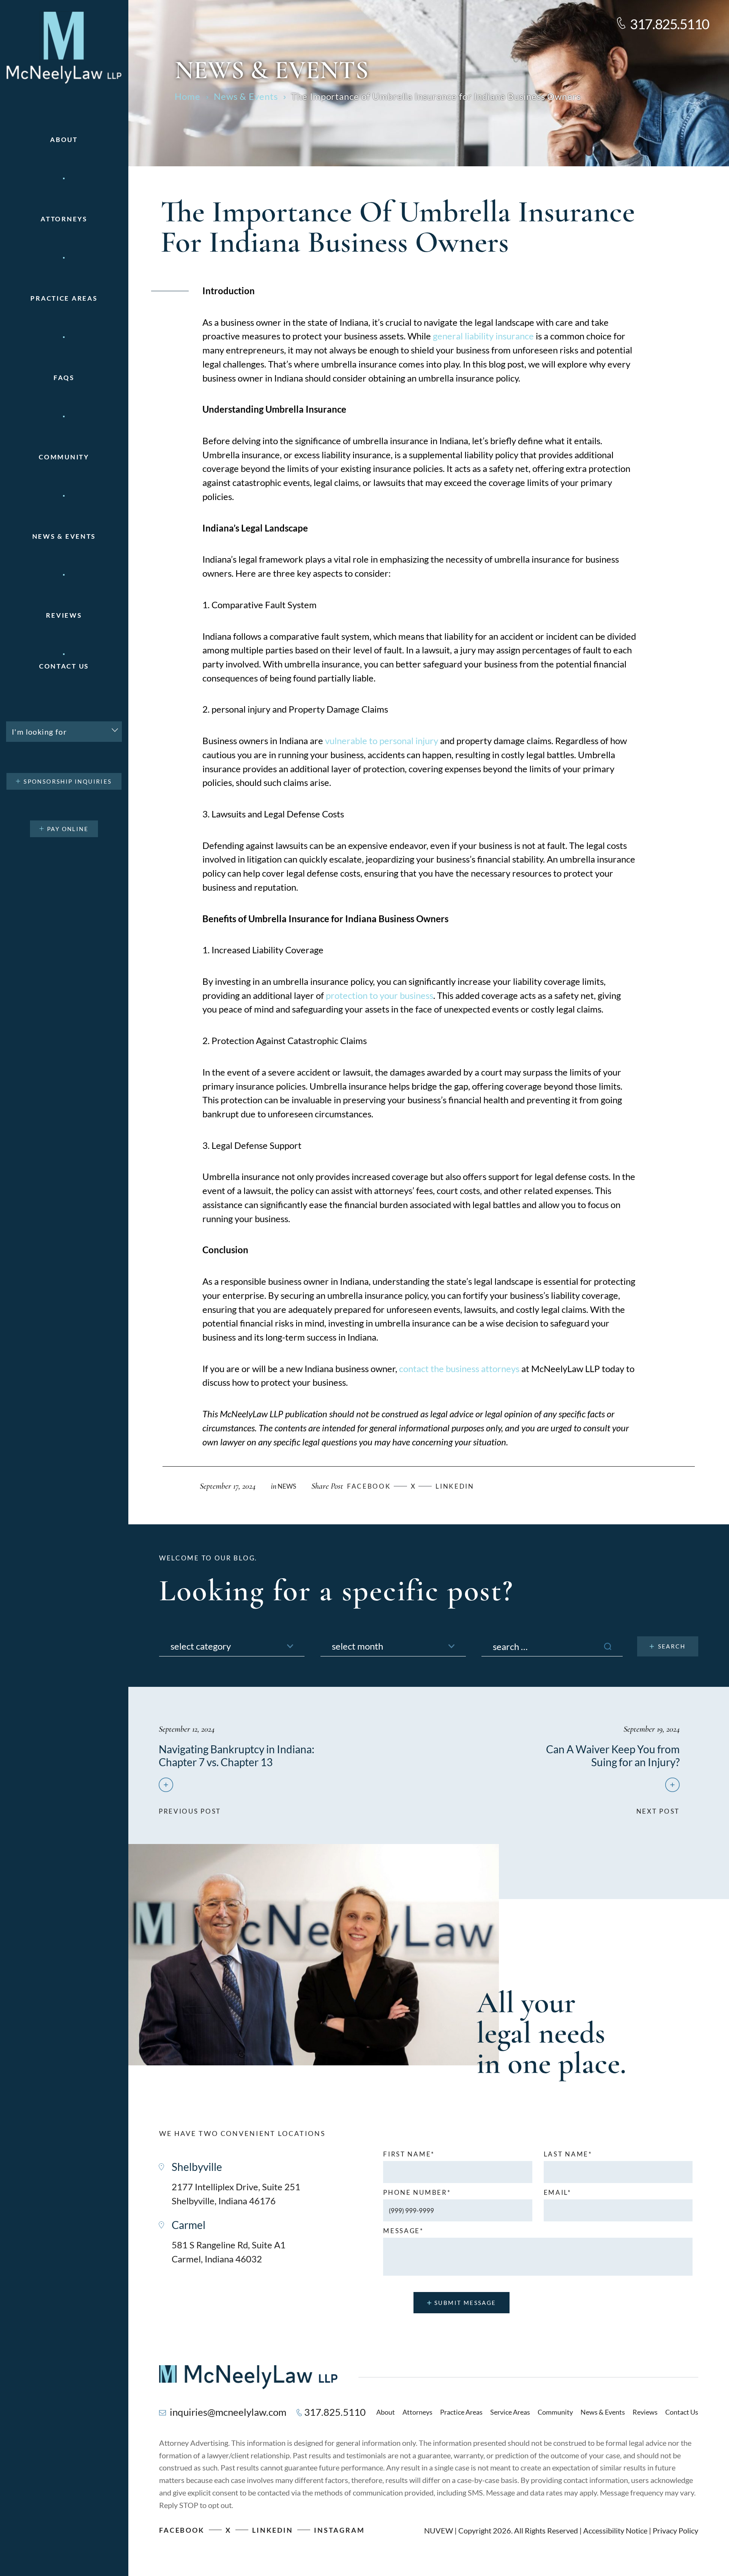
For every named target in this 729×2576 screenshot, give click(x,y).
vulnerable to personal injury (382, 741)
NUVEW (439, 2530)
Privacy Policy (675, 2530)
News (287, 1486)
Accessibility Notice (615, 2530)
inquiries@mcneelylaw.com (228, 2412)
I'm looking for (39, 732)
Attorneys (64, 219)
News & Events (64, 536)
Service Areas (510, 2412)
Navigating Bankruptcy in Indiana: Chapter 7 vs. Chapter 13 (237, 1756)
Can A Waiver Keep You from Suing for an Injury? (613, 1756)
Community (64, 457)
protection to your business (379, 995)
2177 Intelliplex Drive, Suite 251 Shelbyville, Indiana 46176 (236, 2194)
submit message (465, 2303)
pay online (68, 829)
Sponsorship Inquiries (68, 781)
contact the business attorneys (459, 1368)
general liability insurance (483, 336)
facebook (369, 1486)
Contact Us (64, 666)
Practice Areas (461, 2412)
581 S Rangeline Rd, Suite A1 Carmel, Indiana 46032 (229, 2252)
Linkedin (455, 1486)
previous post (190, 1808)
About (64, 140)
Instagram (339, 2530)
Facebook (182, 2530)
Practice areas (64, 298)
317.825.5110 (670, 24)
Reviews (64, 615)
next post (658, 1808)
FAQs (64, 378)
